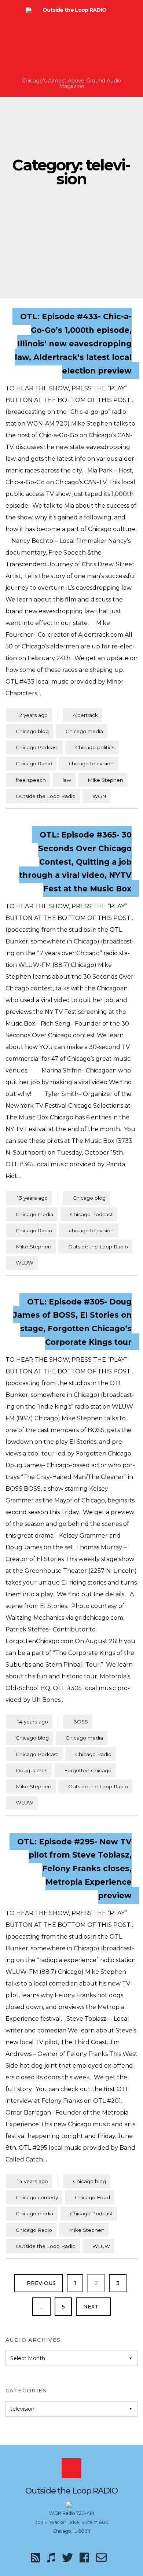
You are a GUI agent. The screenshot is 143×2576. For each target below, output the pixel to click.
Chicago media (84, 731)
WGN (99, 796)
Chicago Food (92, 2197)
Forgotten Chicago (88, 1770)
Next (91, 2307)
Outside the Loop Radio (46, 796)
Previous (41, 2283)
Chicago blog (32, 731)
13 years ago (29, 1198)
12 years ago (29, 715)
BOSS (80, 1722)
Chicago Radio (34, 763)
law (67, 780)
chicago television (91, 763)
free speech (31, 780)
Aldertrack (85, 715)
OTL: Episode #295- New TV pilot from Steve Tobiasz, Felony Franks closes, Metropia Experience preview (74, 1868)
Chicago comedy (37, 2197)
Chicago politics (95, 747)
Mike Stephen (105, 780)
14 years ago (29, 1721)
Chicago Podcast (37, 747)
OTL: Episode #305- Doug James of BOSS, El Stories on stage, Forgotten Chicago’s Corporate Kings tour (72, 1322)
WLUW (25, 1263)
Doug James (32, 1770)
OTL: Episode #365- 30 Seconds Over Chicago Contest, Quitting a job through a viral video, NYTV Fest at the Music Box (75, 862)
